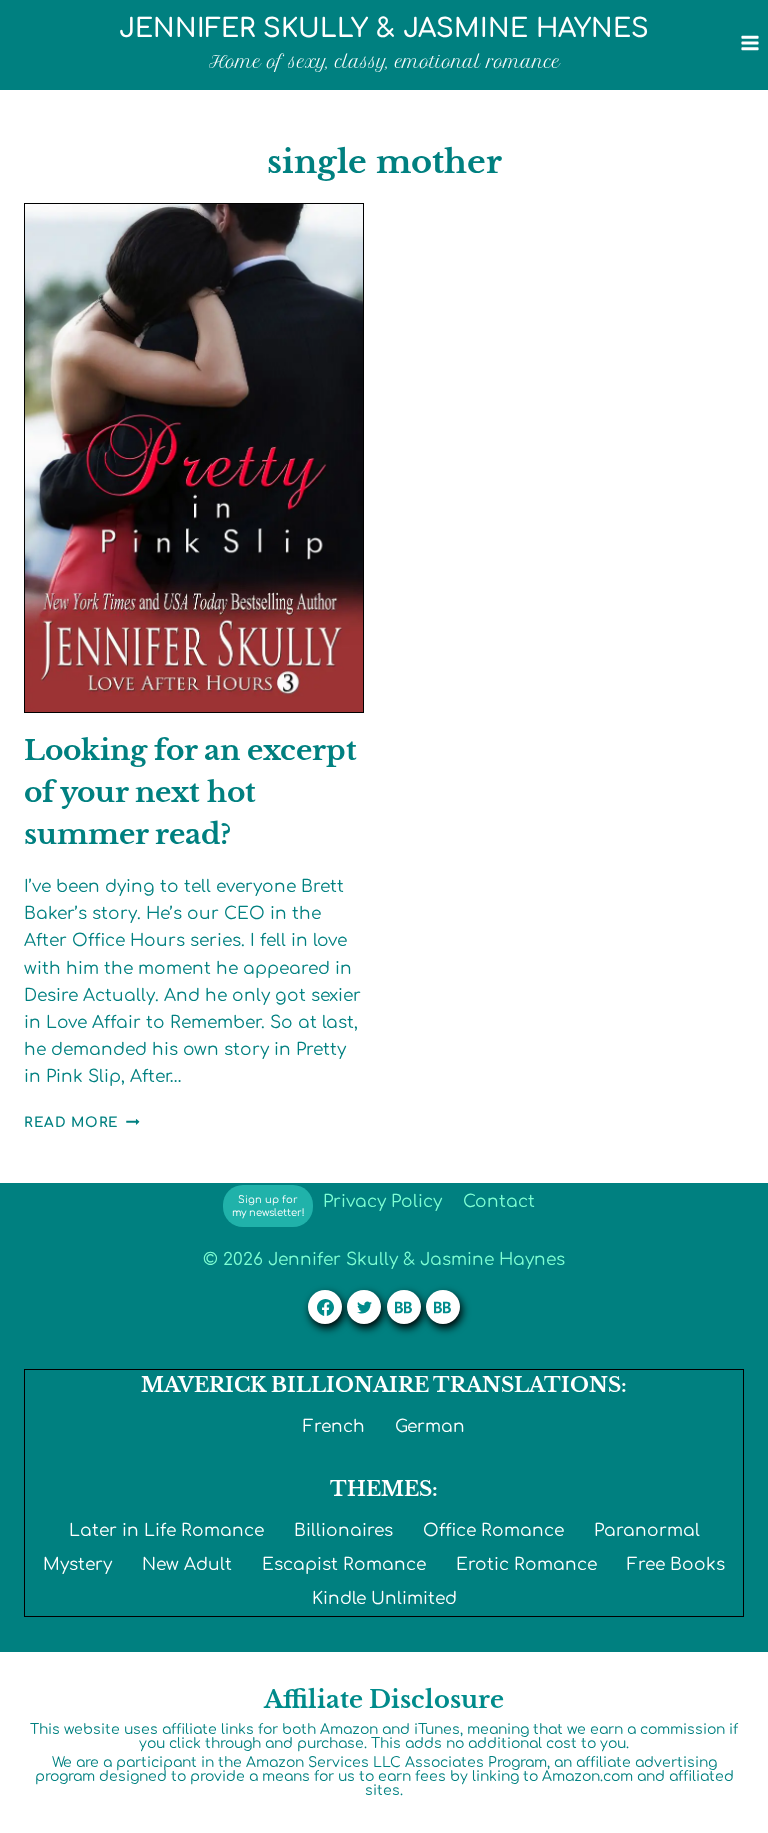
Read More (82, 1122)
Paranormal (647, 1530)
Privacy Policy (382, 1201)
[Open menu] (749, 42)
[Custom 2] (443, 1307)
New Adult (187, 1564)
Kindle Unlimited (384, 1598)
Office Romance (493, 1530)
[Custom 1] (404, 1307)
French (334, 1426)
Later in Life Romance (166, 1530)
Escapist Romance (344, 1564)
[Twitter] (364, 1307)
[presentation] (194, 458)
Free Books (676, 1564)
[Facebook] (325, 1307)
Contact (499, 1201)
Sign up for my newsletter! (268, 1206)
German (430, 1426)
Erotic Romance (526, 1564)
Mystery (77, 1564)
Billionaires (343, 1530)
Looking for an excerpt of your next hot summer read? (190, 792)
